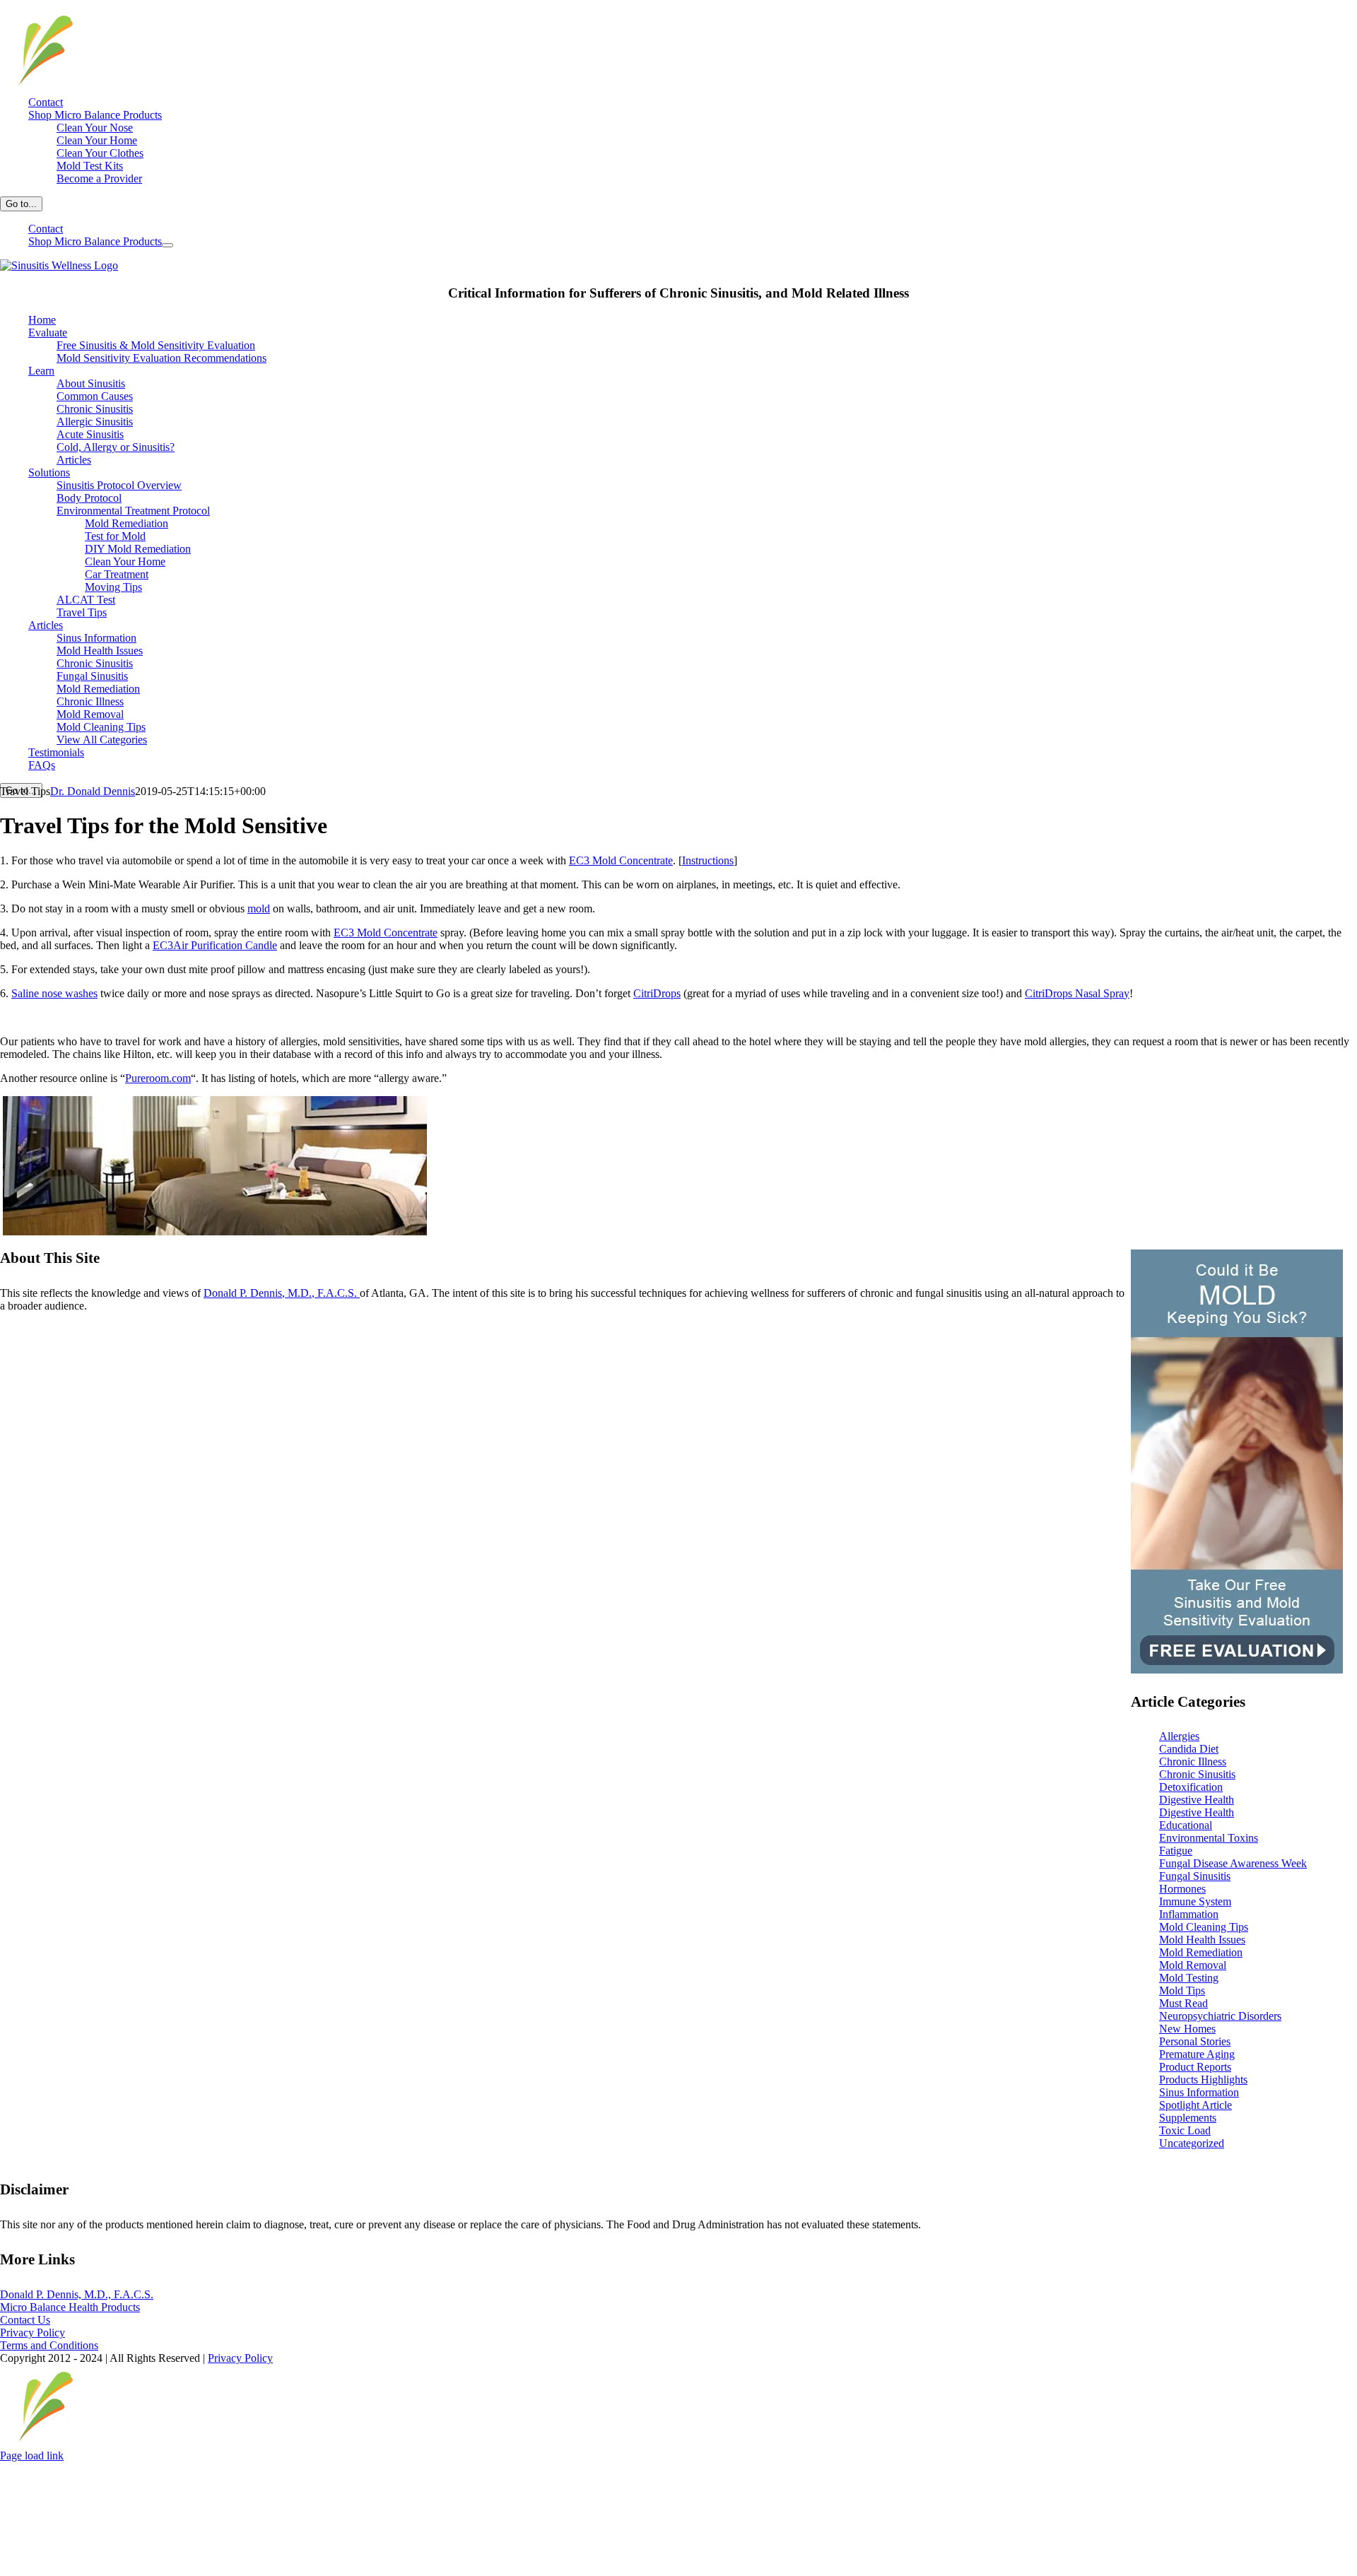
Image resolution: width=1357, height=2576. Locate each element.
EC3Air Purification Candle (215, 945)
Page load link (32, 2456)
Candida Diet (1189, 1749)
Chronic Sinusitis (1197, 1774)
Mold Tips (1182, 1990)
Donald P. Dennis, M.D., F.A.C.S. (282, 1293)
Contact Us (25, 2320)
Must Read (1183, 2003)
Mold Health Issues (1202, 1940)
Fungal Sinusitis (1195, 1876)
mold (259, 908)
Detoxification (1191, 1787)
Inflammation (1189, 1914)
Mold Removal (1193, 1965)
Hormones (1182, 1889)
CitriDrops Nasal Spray (1077, 993)
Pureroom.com (158, 1078)
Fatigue (1176, 1851)
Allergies (1179, 1736)
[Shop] (41, 87)
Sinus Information (1199, 2092)
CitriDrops (657, 993)
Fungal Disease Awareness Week (1233, 1863)
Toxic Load (1185, 2130)
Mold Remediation (1201, 1952)
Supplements (1188, 2118)
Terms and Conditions (49, 2345)
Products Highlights (1203, 2080)
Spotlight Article (1196, 2105)
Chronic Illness (1193, 1762)
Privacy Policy (33, 2333)
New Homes (1187, 2029)
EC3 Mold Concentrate (621, 860)
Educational (1186, 1825)
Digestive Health (1197, 1800)
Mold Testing (1189, 1978)
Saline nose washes (54, 993)
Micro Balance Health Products (70, 2307)
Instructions (708, 860)
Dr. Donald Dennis (93, 791)
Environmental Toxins (1209, 1838)
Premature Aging (1197, 2054)
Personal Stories (1195, 2041)
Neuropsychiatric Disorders (1220, 2016)
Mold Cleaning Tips (1204, 1927)
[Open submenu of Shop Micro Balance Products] (168, 245)
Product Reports (1195, 2067)
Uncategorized (1192, 2143)
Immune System (1195, 1901)
